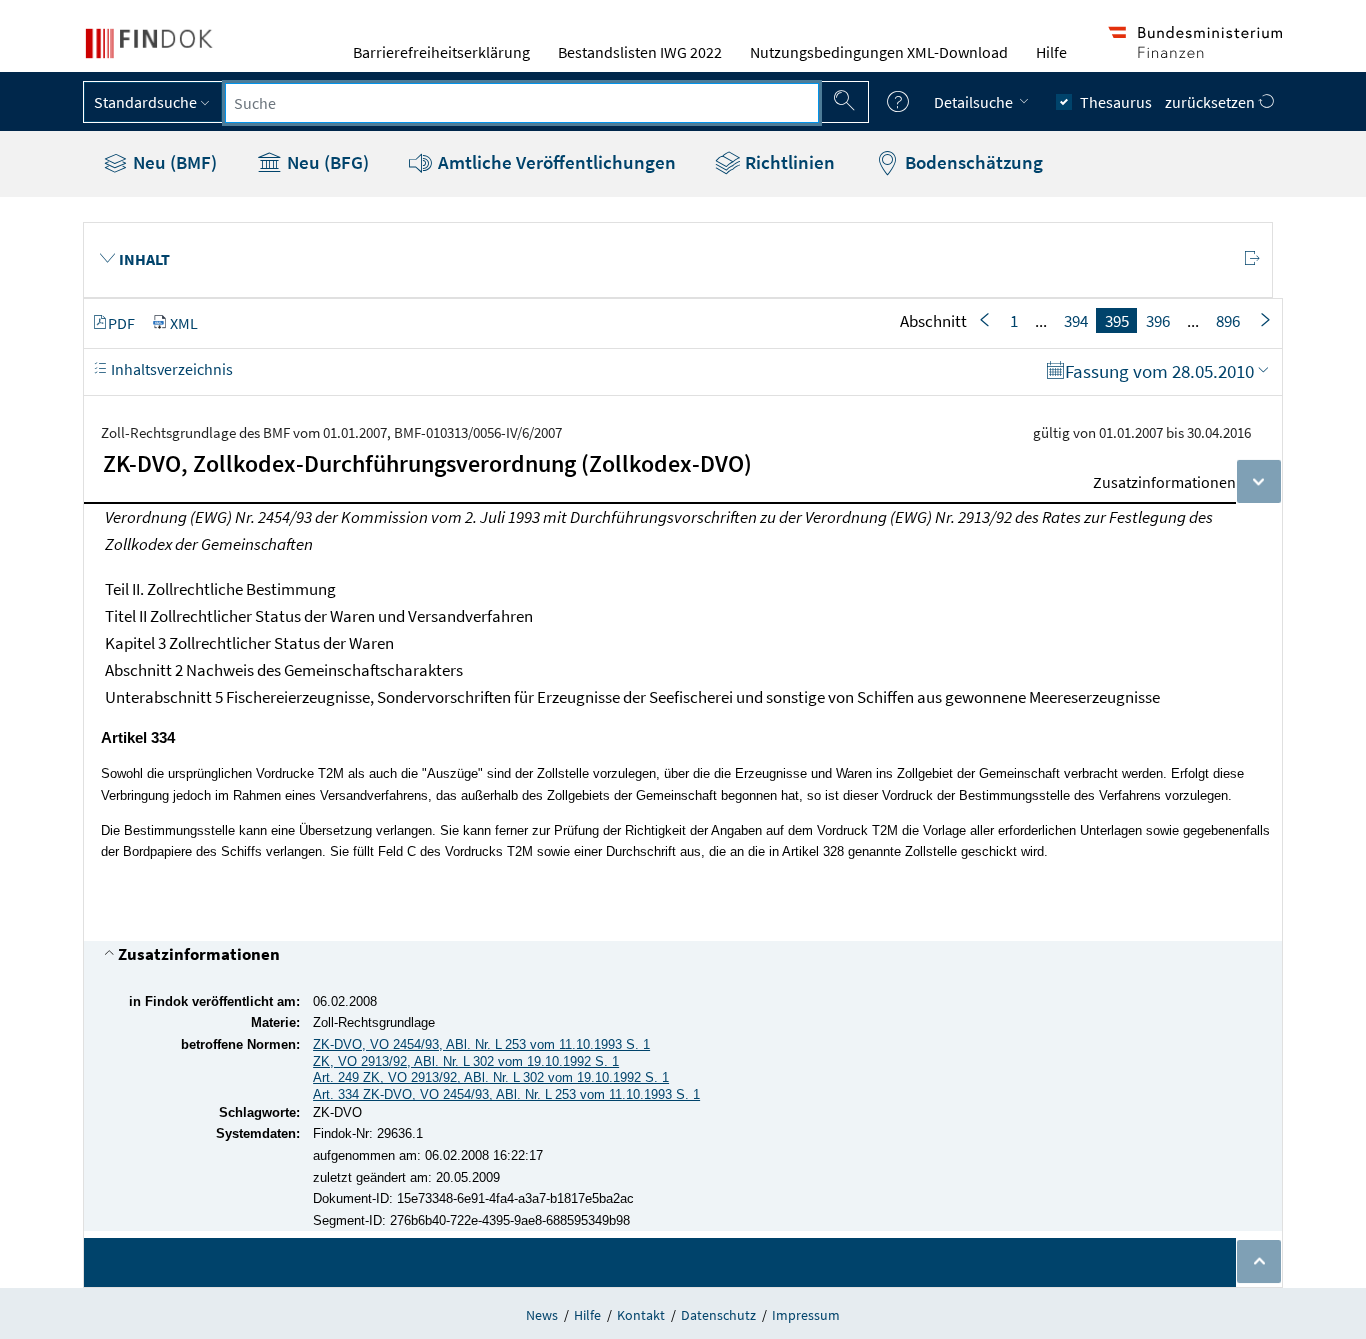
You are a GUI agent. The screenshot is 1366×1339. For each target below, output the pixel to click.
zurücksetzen (1211, 102)
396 (1158, 321)
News (542, 1315)
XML (184, 323)
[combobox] (522, 103)
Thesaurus (1116, 102)
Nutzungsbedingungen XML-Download (879, 52)
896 (1228, 321)
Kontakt (641, 1315)
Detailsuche (975, 102)
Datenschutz (718, 1315)
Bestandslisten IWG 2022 (640, 52)
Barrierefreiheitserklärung (441, 52)
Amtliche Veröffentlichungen (555, 162)
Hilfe (1051, 52)
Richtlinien (788, 162)
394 (1076, 321)
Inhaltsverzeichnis (170, 369)
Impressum (806, 1315)
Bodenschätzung (972, 162)
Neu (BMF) (173, 162)
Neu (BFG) (326, 162)
